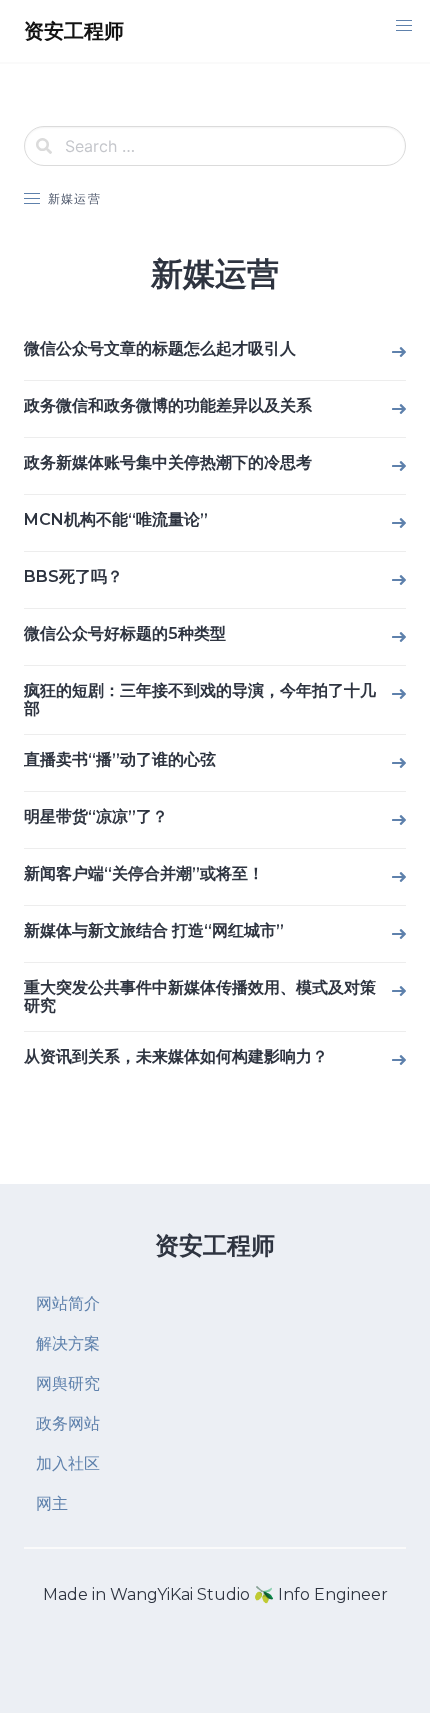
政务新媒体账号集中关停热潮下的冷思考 (168, 462)
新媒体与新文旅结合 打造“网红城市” (154, 930)
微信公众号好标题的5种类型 (125, 633)
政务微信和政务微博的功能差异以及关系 (168, 405)
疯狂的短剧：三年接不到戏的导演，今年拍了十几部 (200, 699)
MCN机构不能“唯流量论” (116, 519)
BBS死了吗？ (73, 576)
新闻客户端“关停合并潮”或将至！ (144, 873)
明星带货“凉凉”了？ (96, 816)
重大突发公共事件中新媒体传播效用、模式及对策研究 (200, 996)
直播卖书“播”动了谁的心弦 (120, 759)
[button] (404, 26)
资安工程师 (215, 1245)
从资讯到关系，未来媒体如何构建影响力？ (176, 1056)
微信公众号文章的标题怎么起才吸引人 (160, 348)
